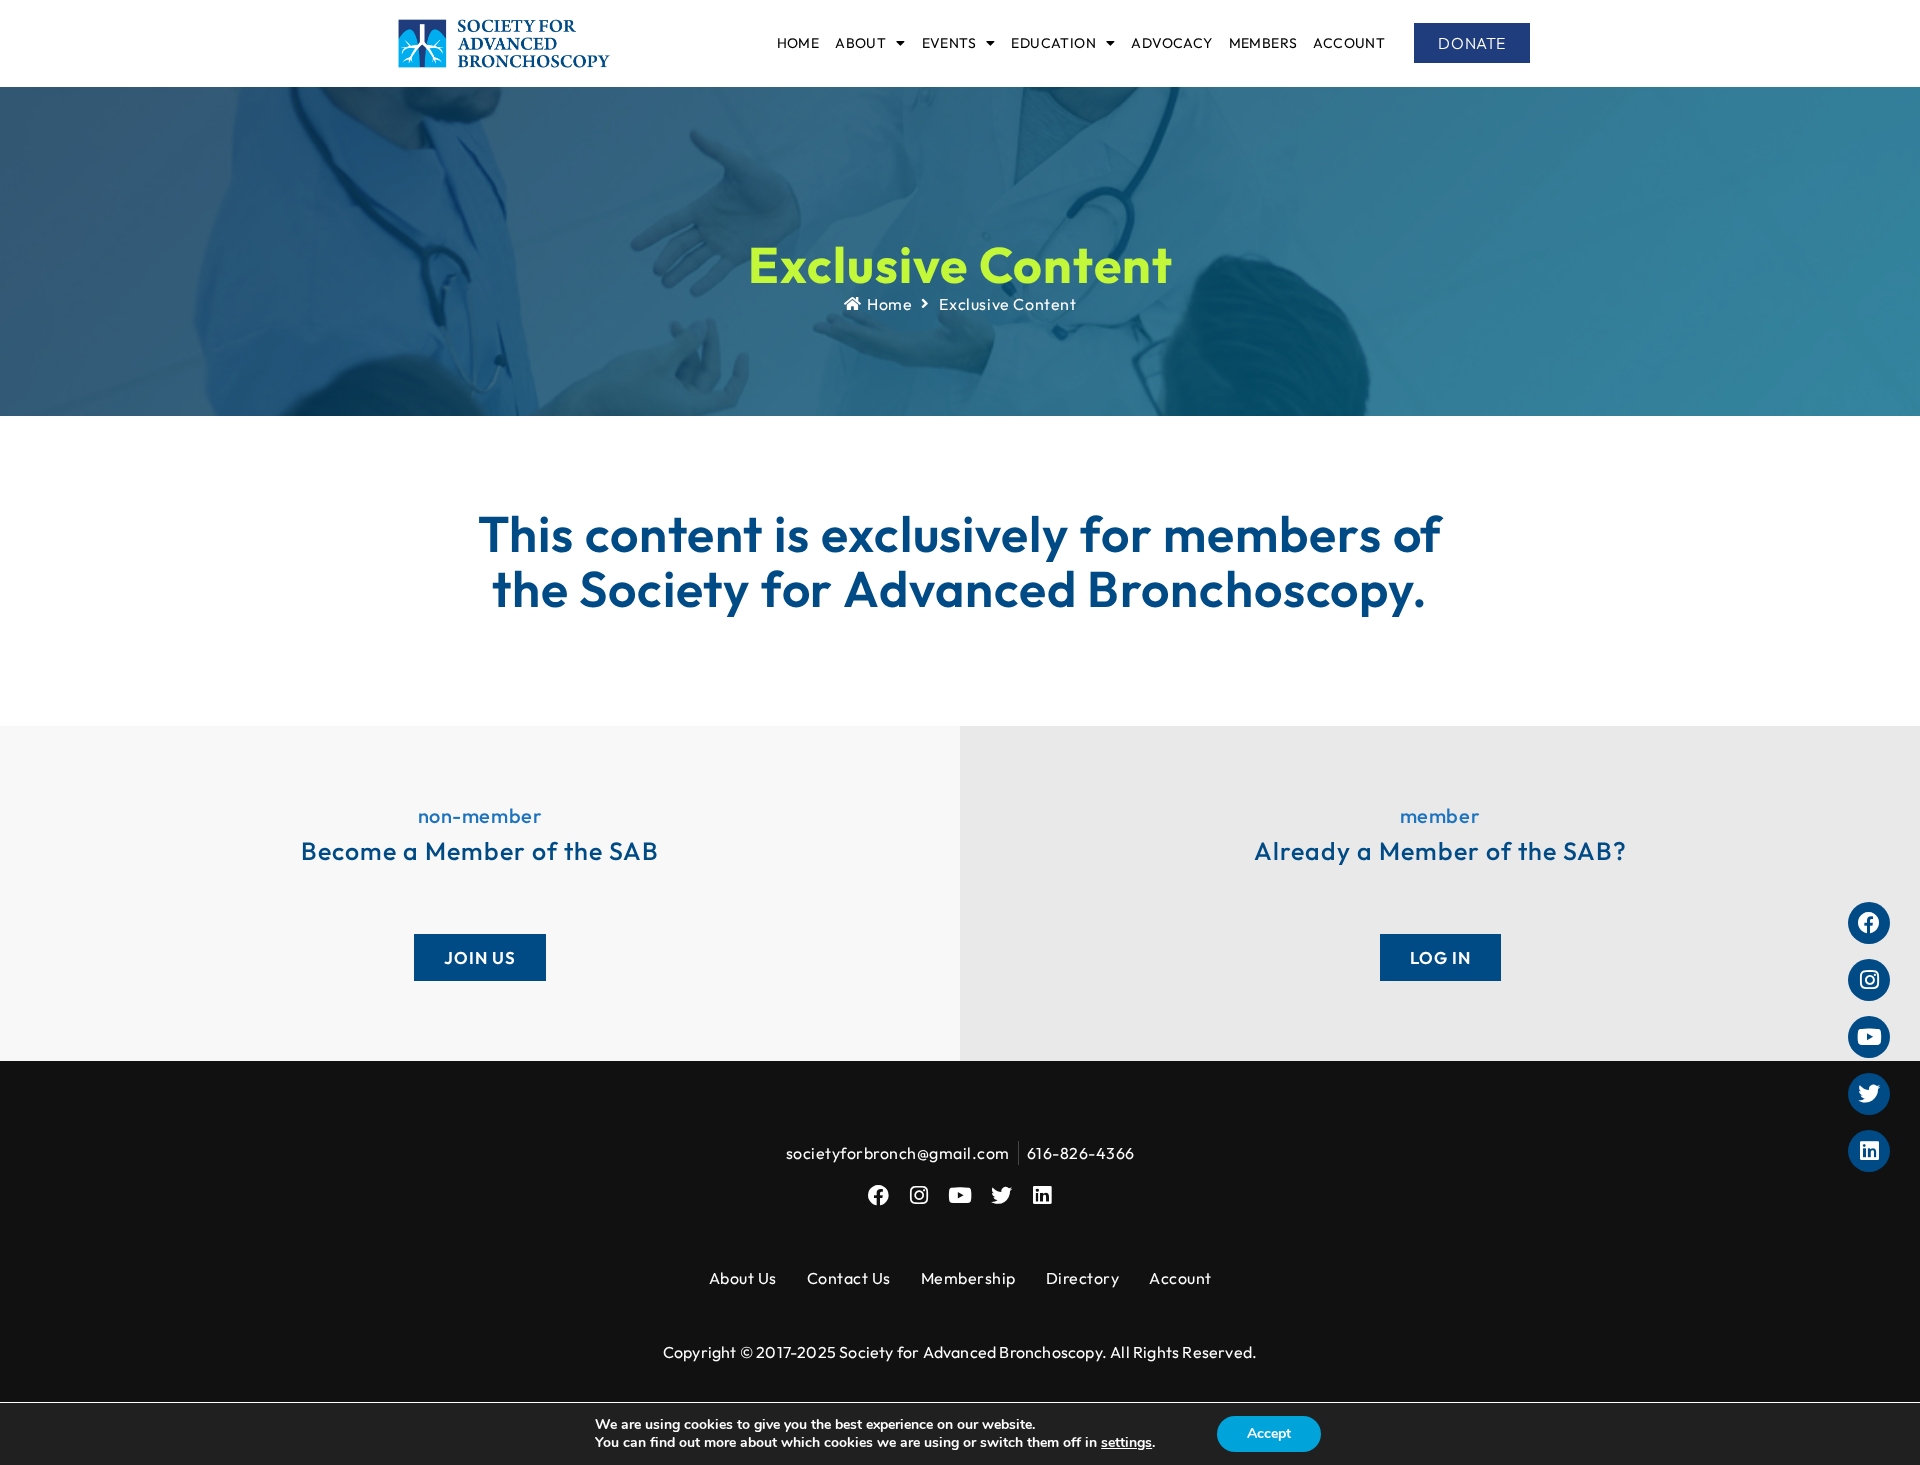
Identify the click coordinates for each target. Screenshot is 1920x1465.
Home (798, 43)
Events (949, 43)
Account (1349, 43)
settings (1126, 1443)
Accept (1269, 1433)
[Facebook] (878, 1195)
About (860, 43)
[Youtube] (960, 1195)
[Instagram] (919, 1195)
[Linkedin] (1042, 1195)
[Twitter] (1001, 1195)
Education (1053, 43)
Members (1263, 43)
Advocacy (1171, 43)
